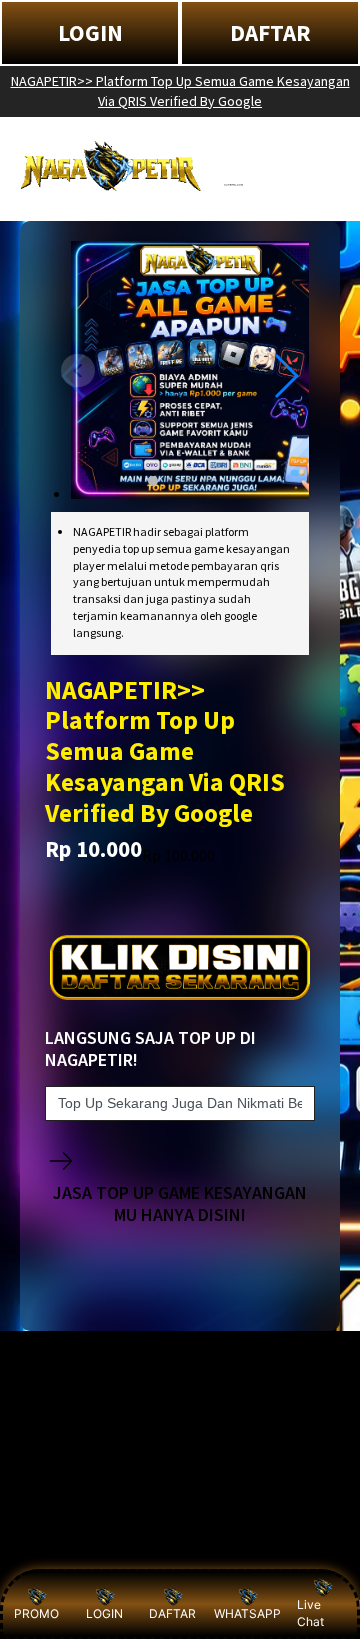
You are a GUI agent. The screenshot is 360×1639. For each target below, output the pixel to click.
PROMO (36, 1613)
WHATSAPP (247, 1613)
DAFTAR (270, 32)
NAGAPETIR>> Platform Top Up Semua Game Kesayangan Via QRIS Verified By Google (180, 91)
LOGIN (90, 32)
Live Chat (310, 1613)
